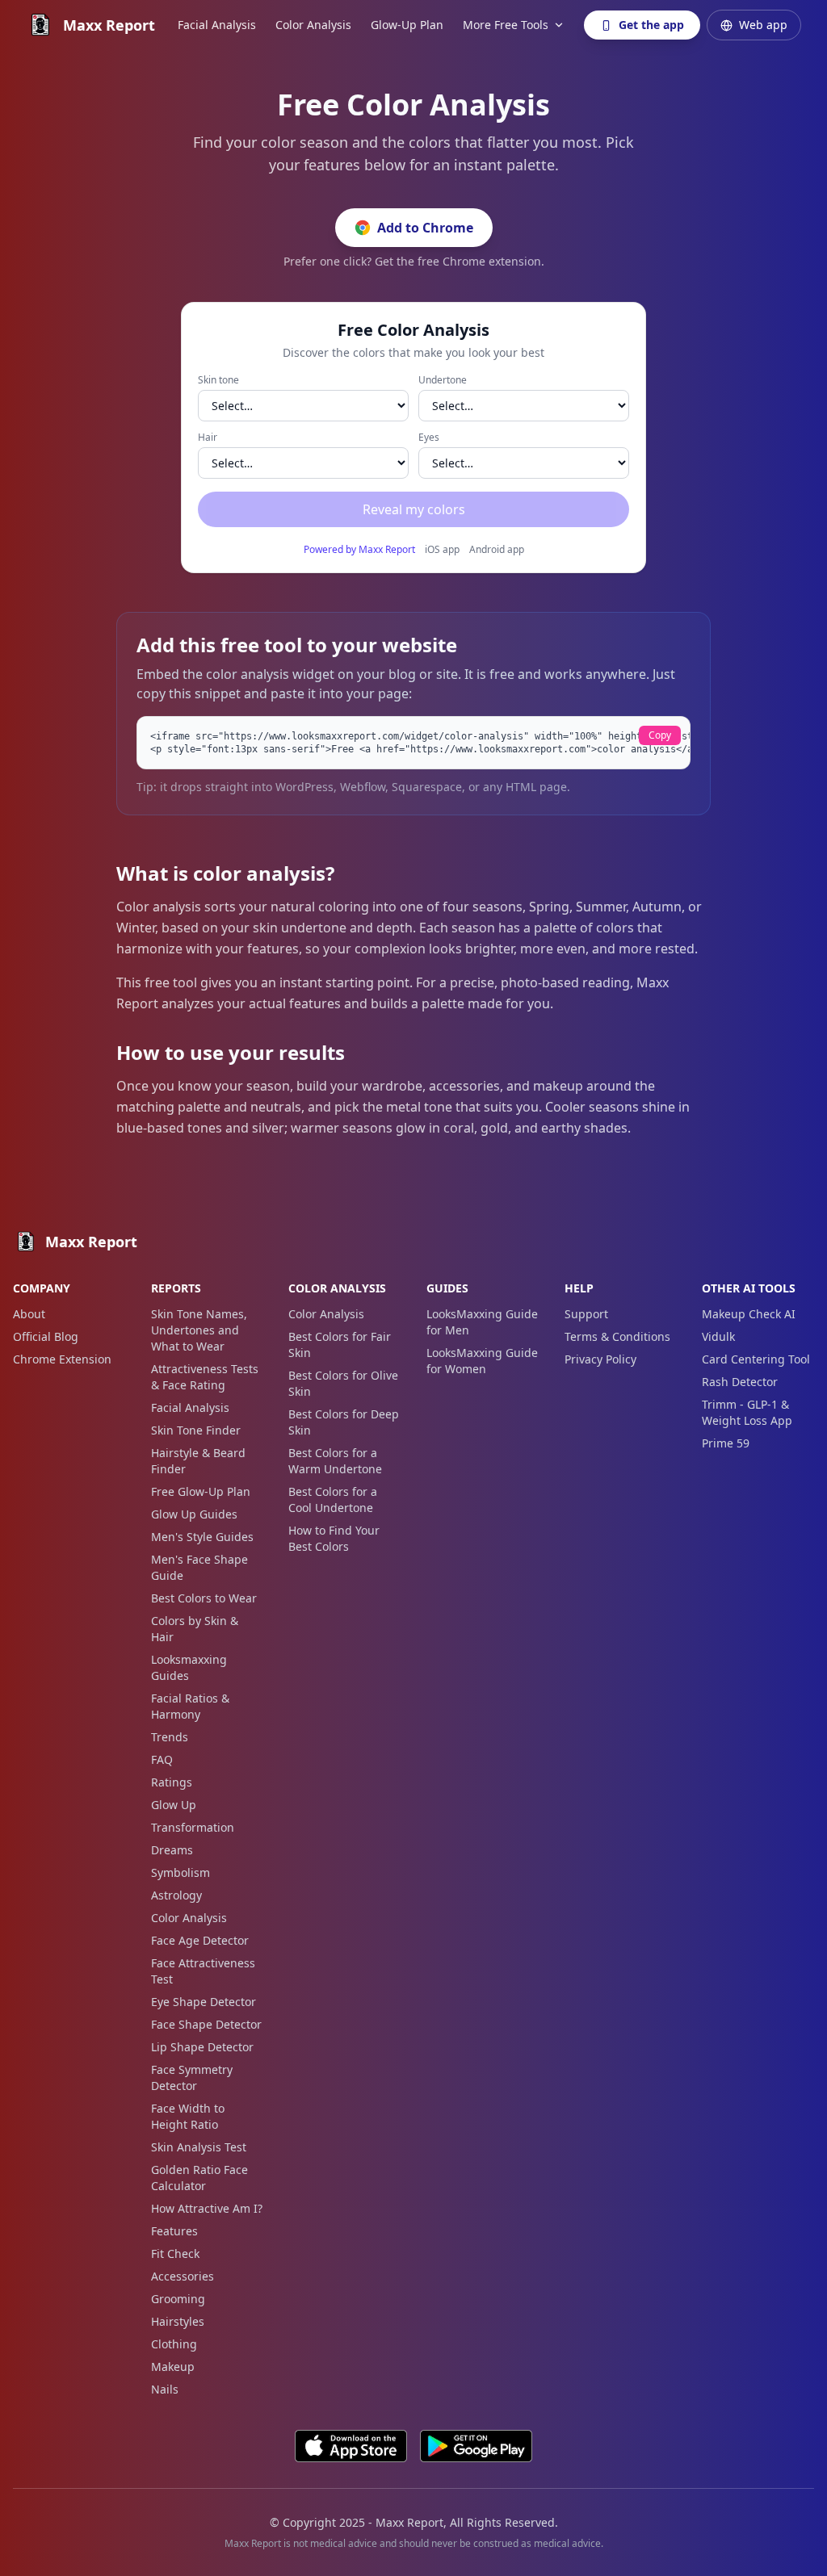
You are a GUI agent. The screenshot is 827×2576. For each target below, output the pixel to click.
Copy (660, 735)
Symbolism (181, 1872)
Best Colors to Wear (204, 1598)
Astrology (176, 1895)
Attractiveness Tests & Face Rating (205, 1377)
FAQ (162, 1759)
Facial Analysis (217, 25)
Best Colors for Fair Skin (340, 1345)
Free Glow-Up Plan (201, 1491)
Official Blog (46, 1336)
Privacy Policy (600, 1359)
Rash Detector (740, 1382)
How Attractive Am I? (207, 2208)
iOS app (442, 550)
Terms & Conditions (617, 1336)
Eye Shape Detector (204, 2002)
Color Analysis (313, 25)
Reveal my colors (414, 509)
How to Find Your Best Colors (334, 1538)
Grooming (178, 2299)
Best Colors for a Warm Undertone (335, 1461)
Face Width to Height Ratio (188, 2116)
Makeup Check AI (749, 1314)
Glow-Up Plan (407, 25)
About (29, 1314)
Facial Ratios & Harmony (190, 1706)
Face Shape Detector (206, 2024)
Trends (170, 1737)
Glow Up (174, 1805)
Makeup (173, 2367)
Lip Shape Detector (202, 2047)
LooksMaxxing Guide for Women (482, 1361)
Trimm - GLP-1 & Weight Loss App (747, 1412)
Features (174, 2231)
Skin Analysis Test (199, 2147)
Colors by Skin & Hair (195, 1629)
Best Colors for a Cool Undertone (333, 1500)
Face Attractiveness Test (203, 1971)
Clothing (174, 2344)
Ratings (172, 1782)
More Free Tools (506, 25)
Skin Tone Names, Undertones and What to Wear (199, 1330)
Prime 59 (726, 1443)
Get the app (651, 25)
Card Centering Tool (756, 1359)
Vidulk (718, 1336)
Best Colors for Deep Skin (344, 1422)
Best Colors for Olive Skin (343, 1383)
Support (586, 1314)
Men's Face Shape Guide (199, 1567)
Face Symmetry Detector (192, 2078)
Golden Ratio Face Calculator (199, 2178)
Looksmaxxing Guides (189, 1667)
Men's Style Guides (202, 1537)
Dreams (172, 1850)
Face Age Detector (200, 1940)
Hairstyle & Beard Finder (198, 1461)
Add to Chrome (425, 228)
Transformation (193, 1827)
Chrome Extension (62, 1359)
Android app (497, 550)
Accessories (183, 2276)
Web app (763, 25)
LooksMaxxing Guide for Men (482, 1322)
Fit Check (175, 2253)
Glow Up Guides (194, 1514)
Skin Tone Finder (196, 1430)
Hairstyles (178, 2321)
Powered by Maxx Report (359, 550)
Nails (165, 2389)
